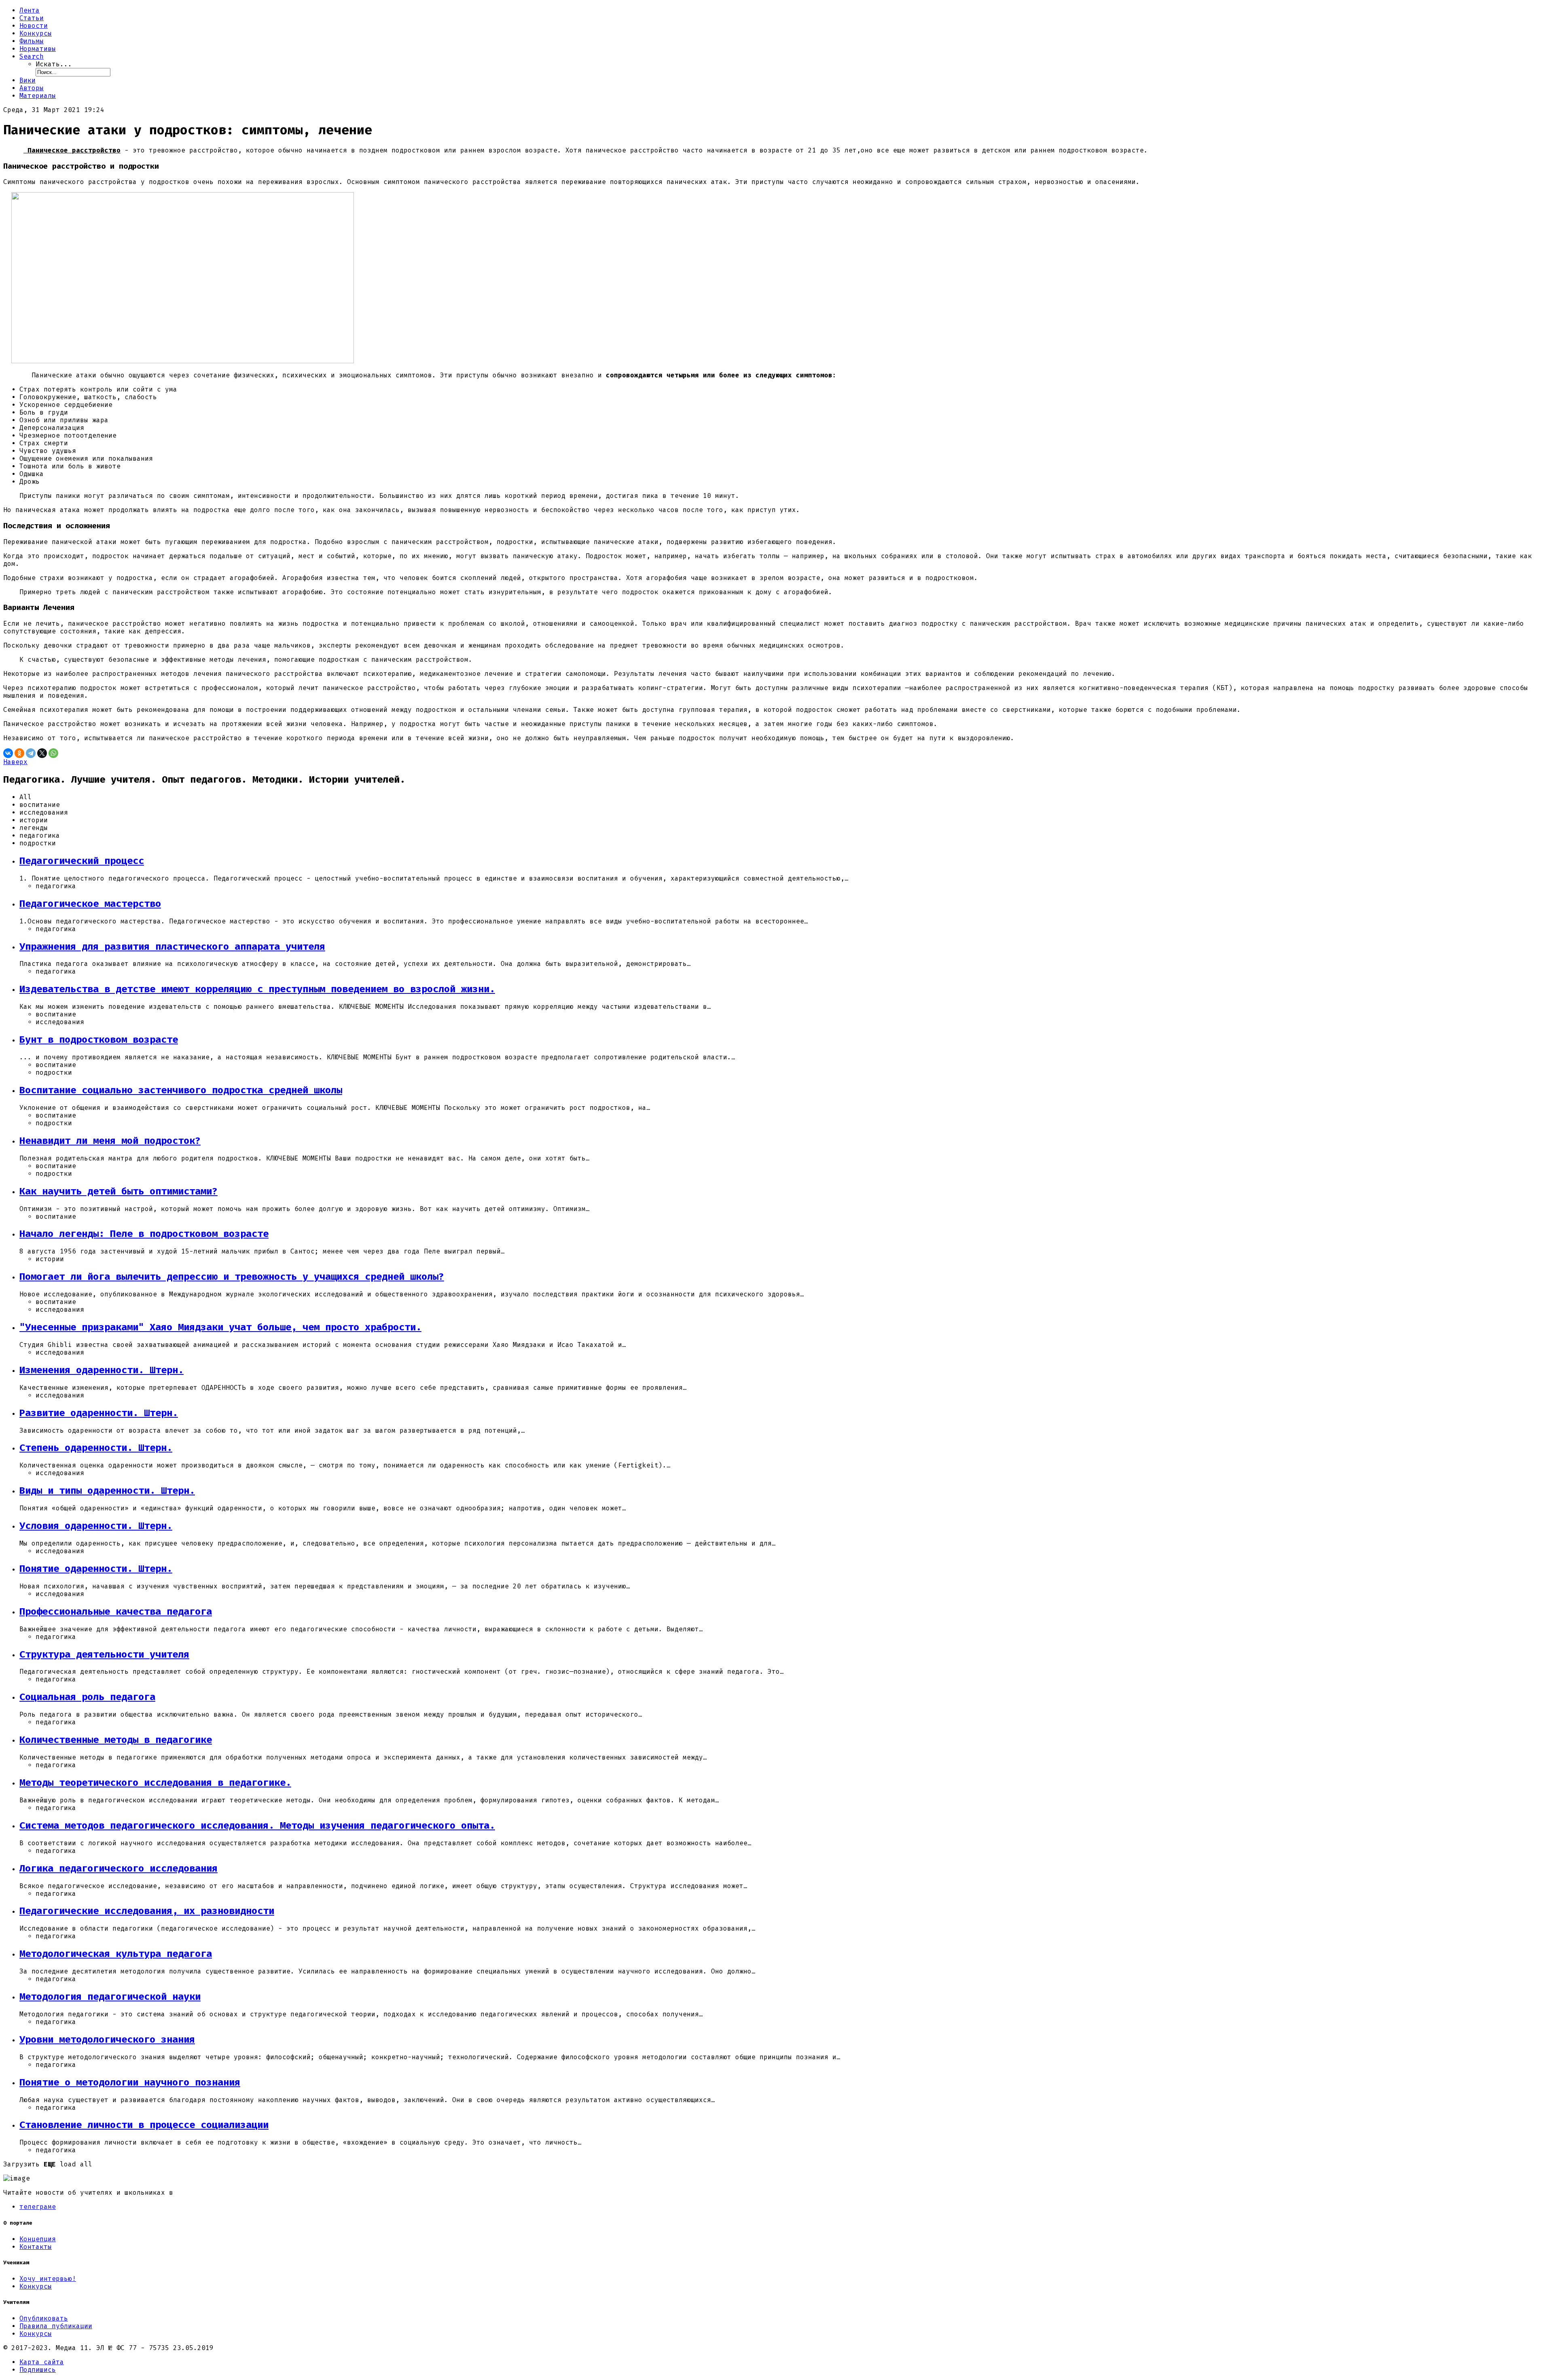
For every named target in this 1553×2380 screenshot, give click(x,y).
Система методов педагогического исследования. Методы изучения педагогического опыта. (257, 1825)
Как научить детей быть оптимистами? (118, 1191)
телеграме (38, 2207)
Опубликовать (44, 2318)
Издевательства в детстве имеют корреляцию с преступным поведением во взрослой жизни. (257, 989)
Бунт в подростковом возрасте (99, 1040)
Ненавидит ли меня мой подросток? (110, 1141)
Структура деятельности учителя (104, 1654)
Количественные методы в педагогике (116, 1740)
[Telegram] (31, 753)
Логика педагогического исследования (118, 1868)
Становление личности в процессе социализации (144, 2125)
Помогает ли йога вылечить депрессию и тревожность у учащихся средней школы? (232, 1277)
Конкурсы (36, 2286)
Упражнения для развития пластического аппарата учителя (172, 946)
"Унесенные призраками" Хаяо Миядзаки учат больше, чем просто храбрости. (220, 1327)
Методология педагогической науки (110, 1997)
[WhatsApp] (53, 753)
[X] (42, 753)
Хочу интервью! (48, 2279)
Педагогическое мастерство (90, 904)
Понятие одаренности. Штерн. (96, 1569)
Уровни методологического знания (107, 2039)
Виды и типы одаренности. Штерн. (107, 1491)
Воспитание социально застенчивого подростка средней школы (181, 1090)
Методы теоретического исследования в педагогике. (155, 1783)
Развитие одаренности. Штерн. (99, 1413)
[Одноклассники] (19, 753)
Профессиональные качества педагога (116, 1611)
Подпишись (38, 2370)
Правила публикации (56, 2326)
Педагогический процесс (82, 861)
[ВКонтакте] (8, 753)
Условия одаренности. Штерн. (96, 1526)
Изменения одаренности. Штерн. (102, 1370)
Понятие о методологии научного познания (130, 2082)
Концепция (38, 2239)
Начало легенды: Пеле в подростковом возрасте (144, 1234)
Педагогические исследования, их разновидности (147, 1911)
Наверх (15, 762)
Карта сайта (42, 2362)
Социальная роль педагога (87, 1697)
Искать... (54, 64)
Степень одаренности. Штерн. (96, 1448)
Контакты (36, 2247)
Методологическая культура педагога (116, 1954)
